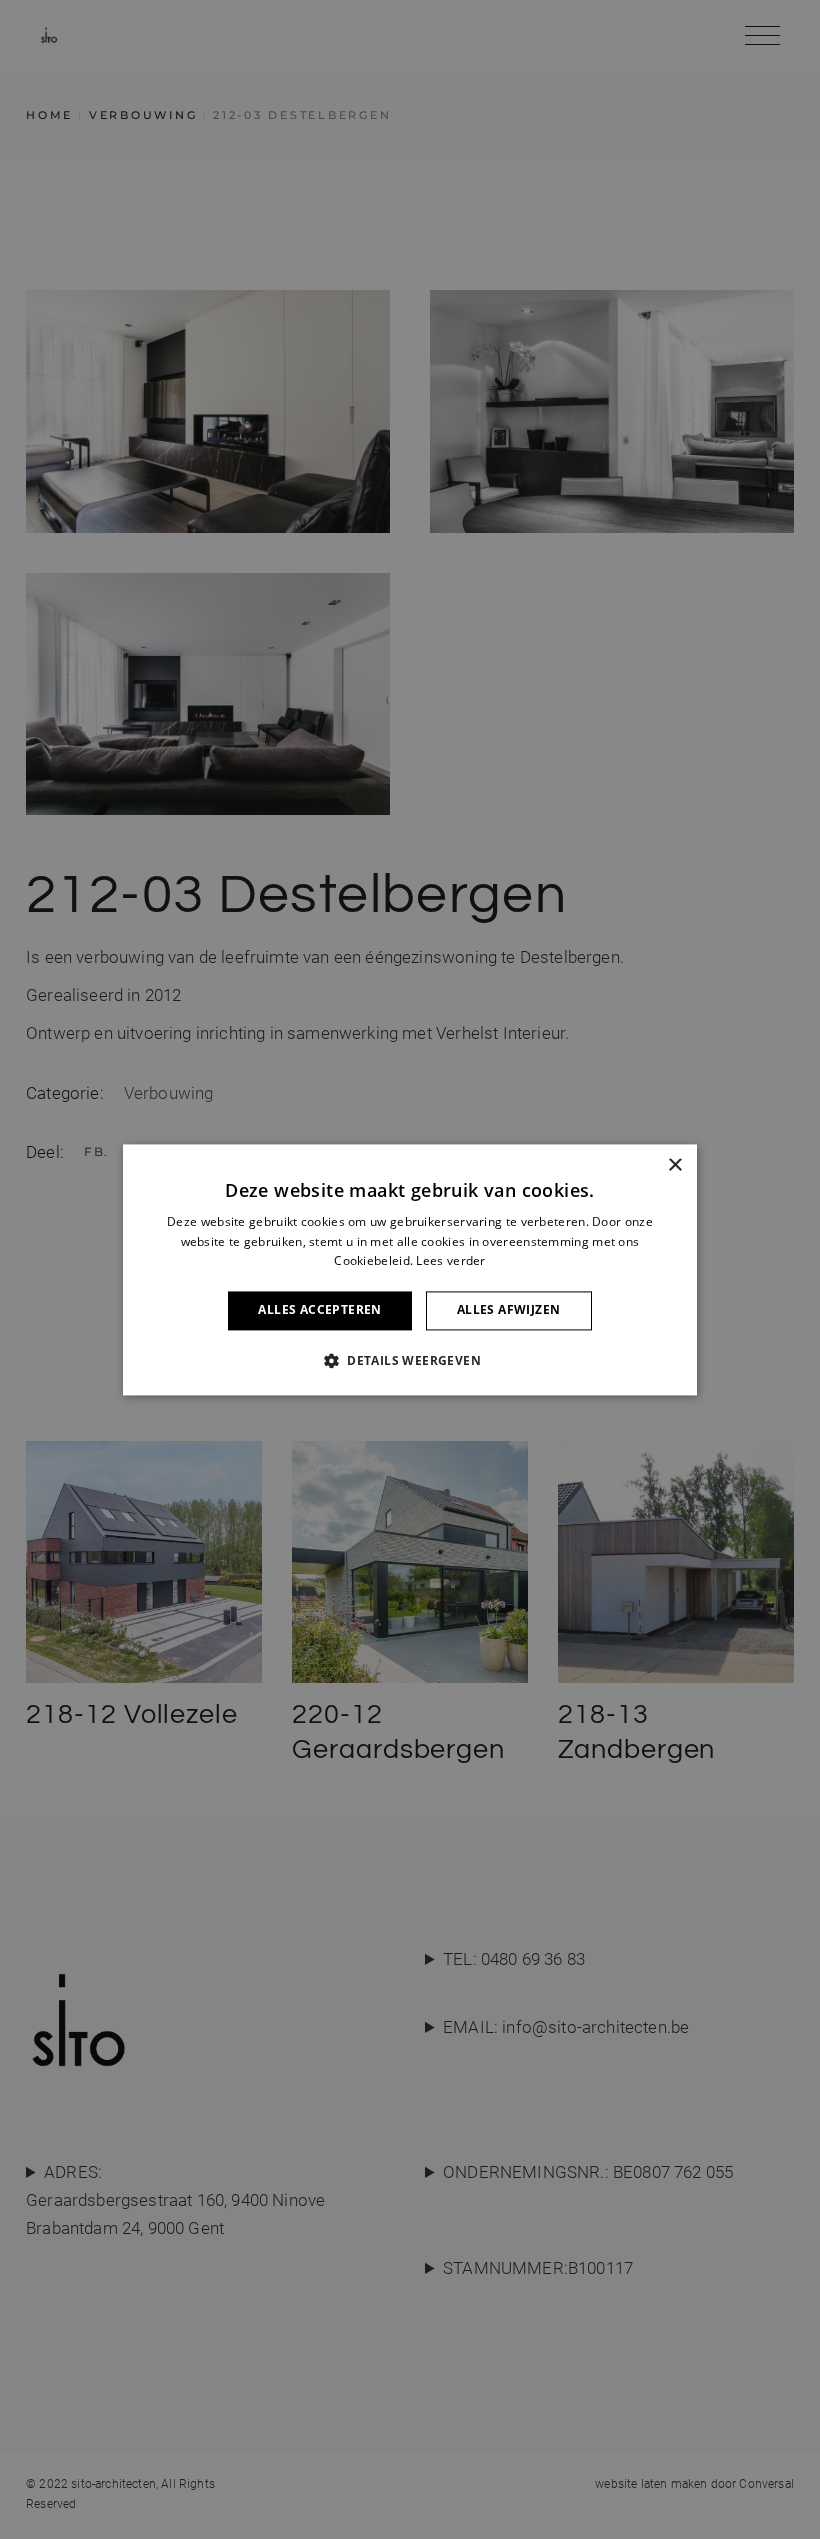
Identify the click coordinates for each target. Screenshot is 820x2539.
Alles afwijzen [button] (509, 1310)
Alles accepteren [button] (319, 1310)
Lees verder (450, 1261)
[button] (410, 1360)
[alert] (410, 1269)
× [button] (674, 1165)
